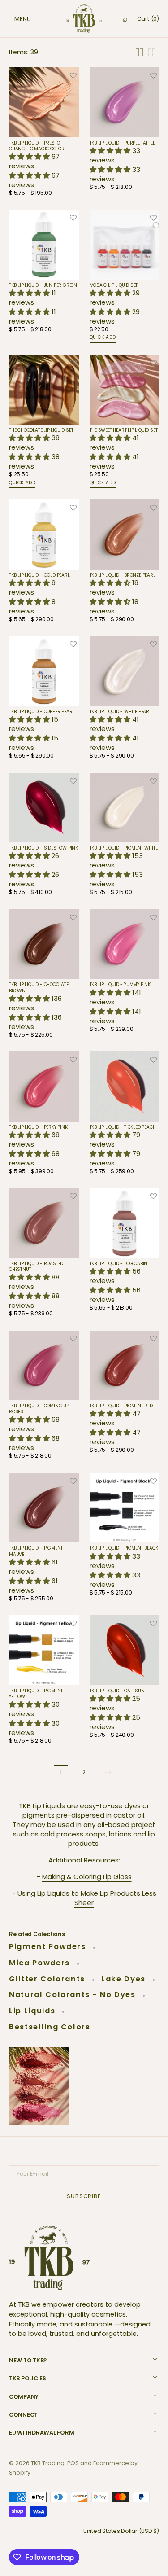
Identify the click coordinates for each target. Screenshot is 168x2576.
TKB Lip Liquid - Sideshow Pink (43, 848)
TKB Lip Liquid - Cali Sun (117, 1691)
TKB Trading (48, 2463)
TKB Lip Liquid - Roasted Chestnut (36, 1266)
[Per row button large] (139, 52)
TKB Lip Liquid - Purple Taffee (122, 143)
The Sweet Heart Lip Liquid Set (124, 430)
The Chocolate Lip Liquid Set (41, 430)
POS (73, 2463)
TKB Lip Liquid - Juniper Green (43, 285)
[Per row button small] (152, 52)
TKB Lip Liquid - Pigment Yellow (36, 1694)
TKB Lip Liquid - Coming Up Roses (39, 1409)
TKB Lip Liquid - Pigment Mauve (36, 1551)
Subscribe (84, 2196)
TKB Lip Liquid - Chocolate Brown (39, 987)
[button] (13, 19)
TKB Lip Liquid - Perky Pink (38, 1127)
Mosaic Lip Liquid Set (114, 285)
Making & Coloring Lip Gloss (87, 1877)
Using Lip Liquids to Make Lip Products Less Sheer (87, 1898)
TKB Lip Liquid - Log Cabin (119, 1264)
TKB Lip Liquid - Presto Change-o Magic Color (37, 146)
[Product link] (44, 134)
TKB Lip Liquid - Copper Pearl (42, 712)
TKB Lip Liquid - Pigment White (124, 848)
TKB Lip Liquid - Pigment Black (124, 1548)
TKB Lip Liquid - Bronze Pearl (123, 575)
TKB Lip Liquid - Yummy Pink (120, 984)
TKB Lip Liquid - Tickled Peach (123, 1127)
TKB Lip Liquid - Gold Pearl (39, 575)
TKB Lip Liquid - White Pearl (121, 712)
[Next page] (108, 1772)
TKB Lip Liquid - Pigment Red (121, 1406)
